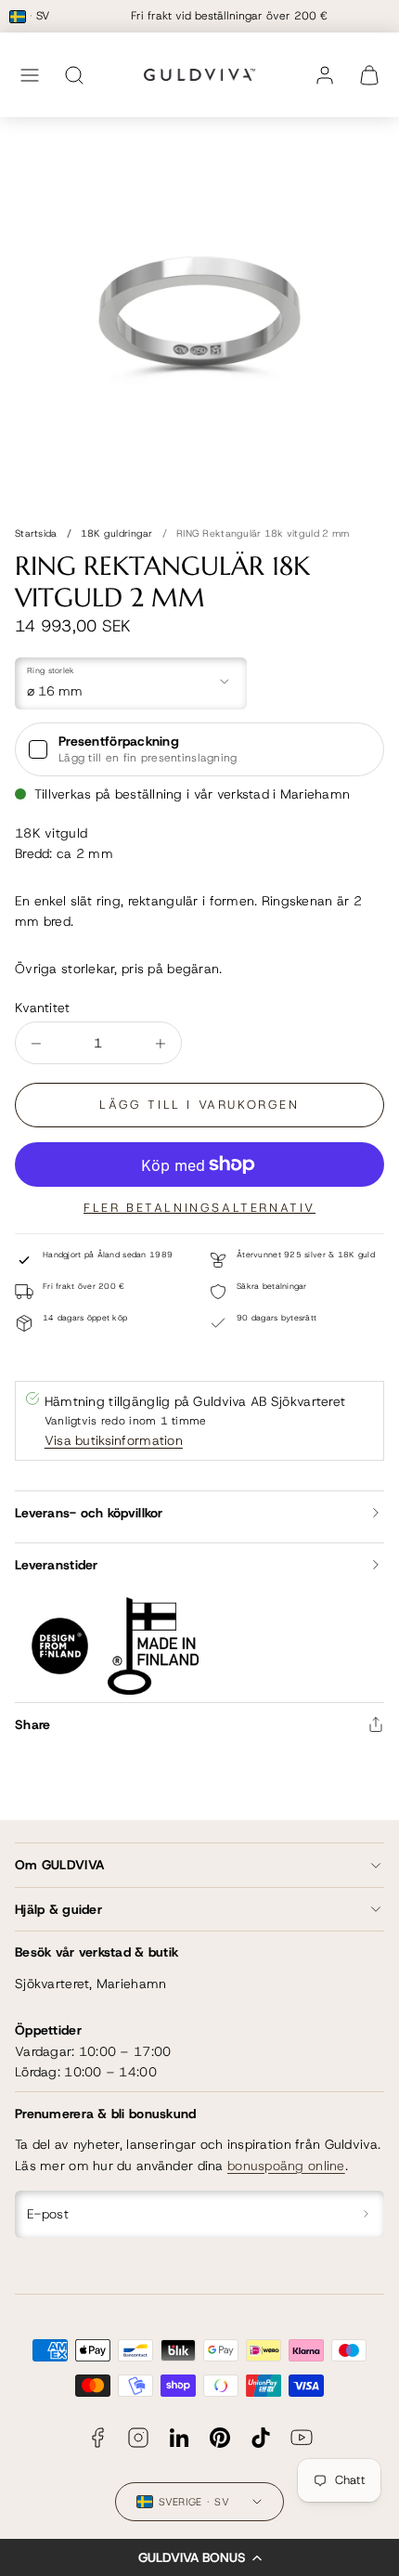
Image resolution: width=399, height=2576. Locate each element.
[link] (325, 75)
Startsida (36, 533)
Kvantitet (43, 1008)
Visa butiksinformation (114, 1440)
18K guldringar (117, 533)
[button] (199, 2557)
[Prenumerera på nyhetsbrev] (367, 2214)
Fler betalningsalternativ (199, 1208)
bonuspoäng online (286, 2166)
